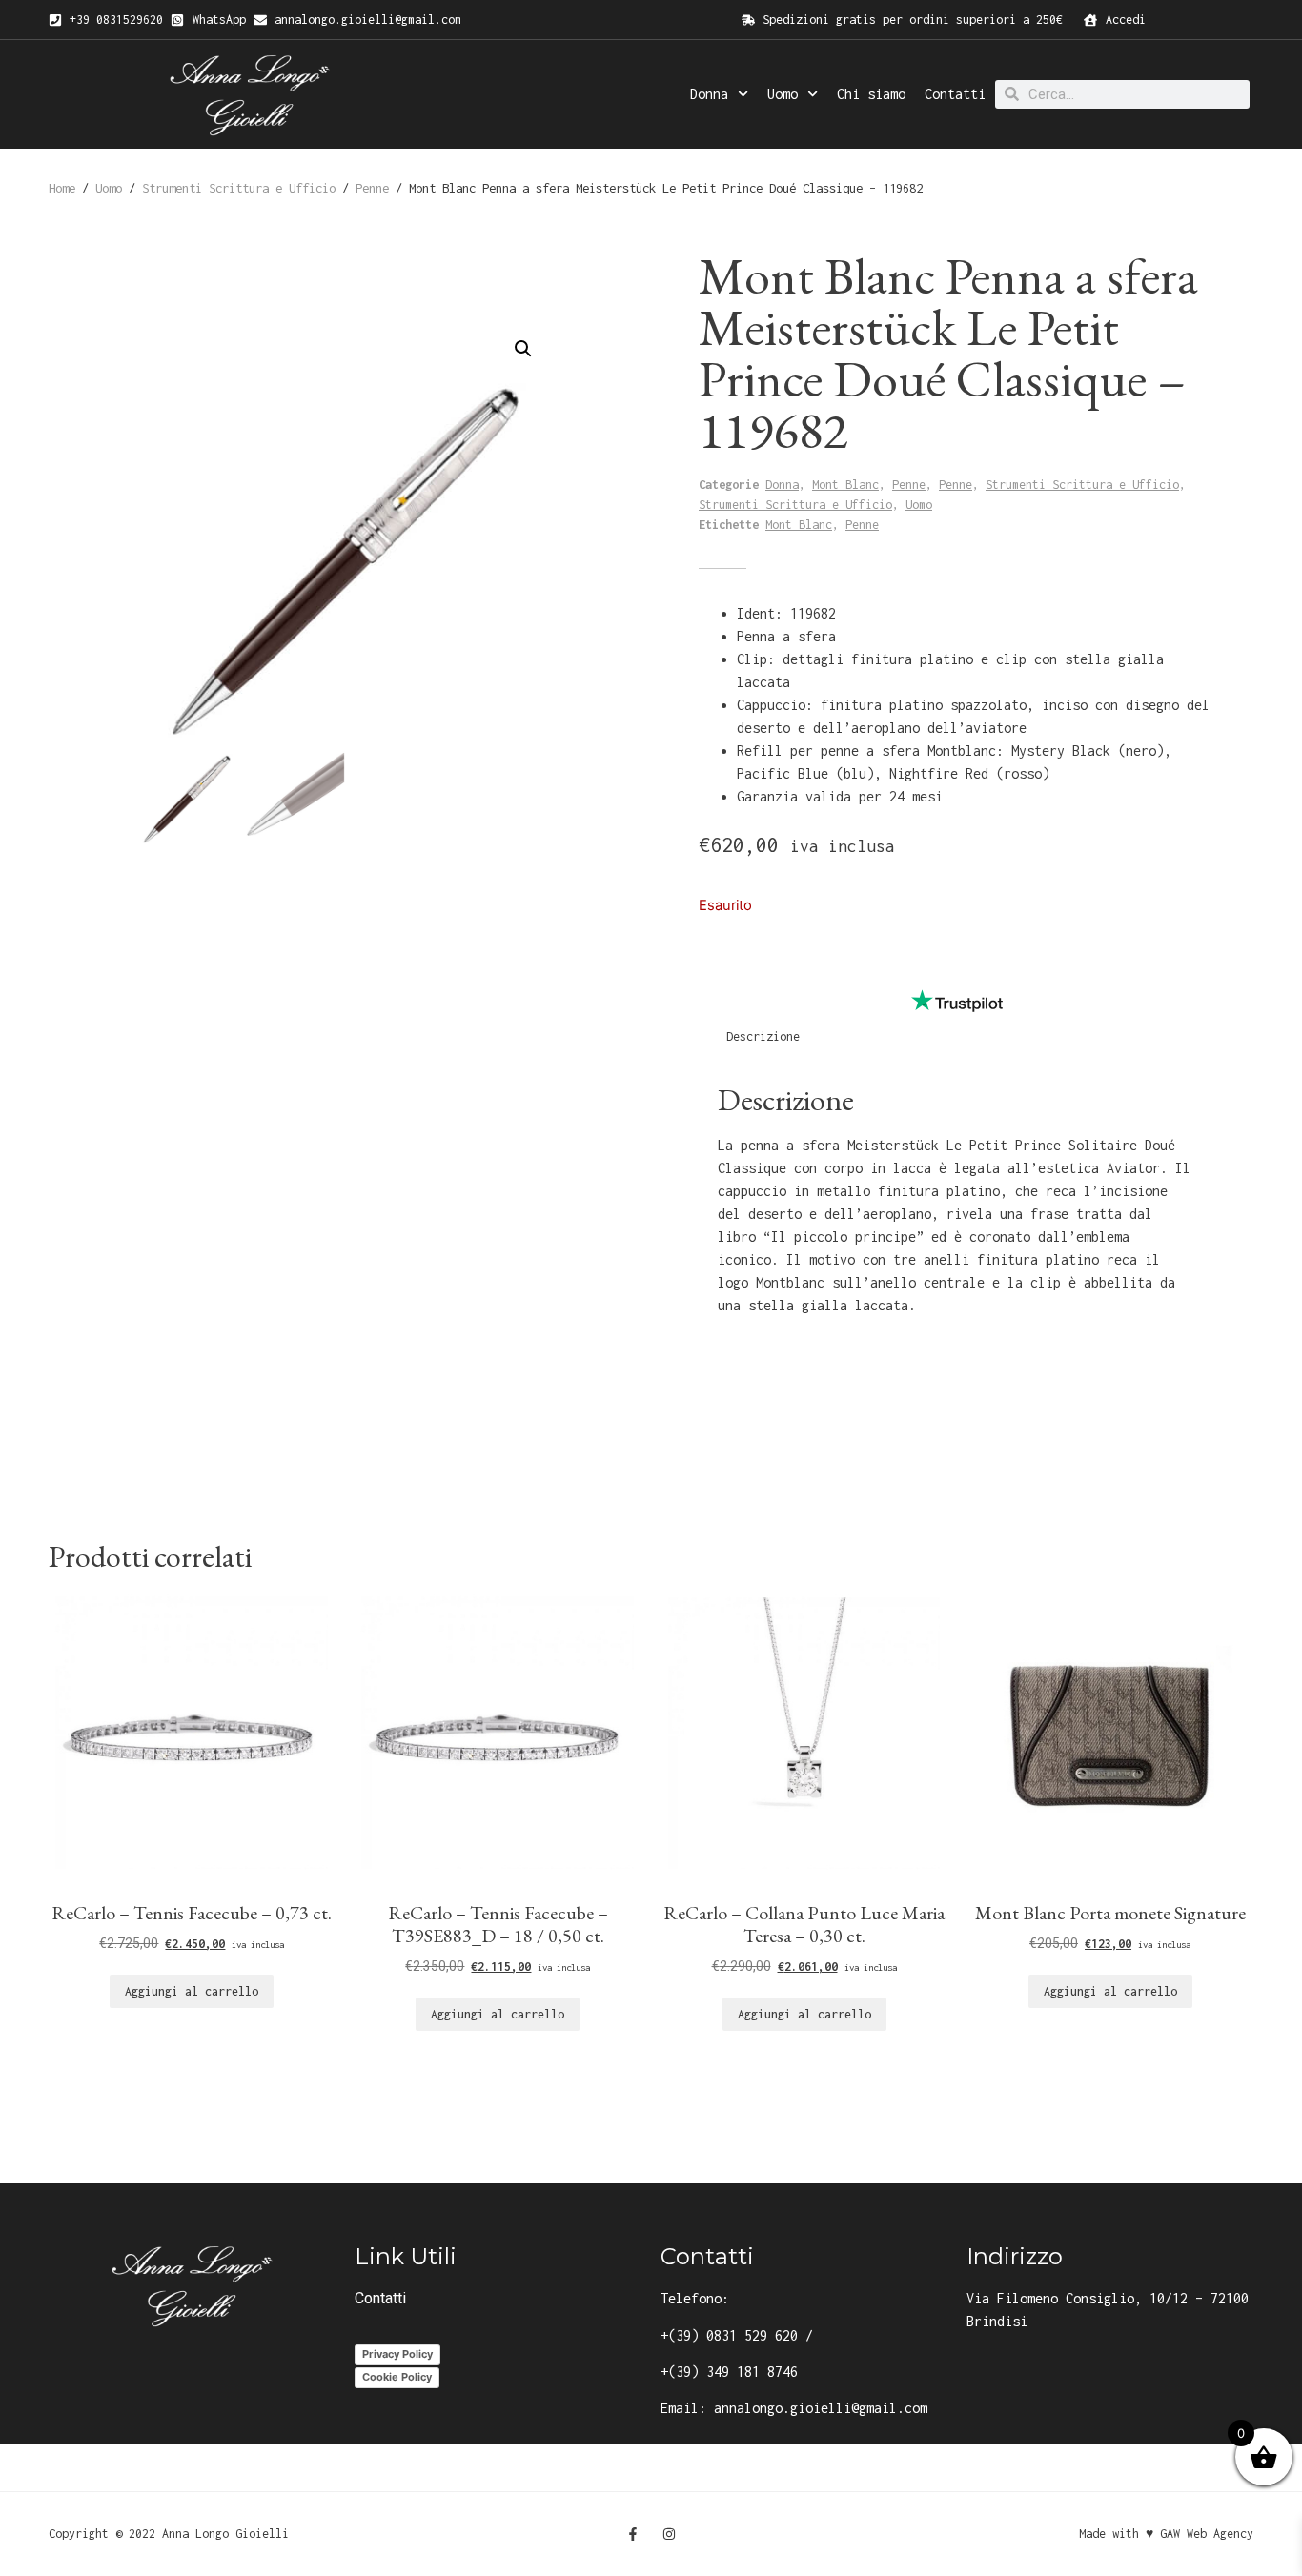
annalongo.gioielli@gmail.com (821, 2408)
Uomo (783, 94)
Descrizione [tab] (763, 1036)
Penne (372, 188)
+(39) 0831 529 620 (729, 2335)
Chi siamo (871, 94)
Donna (709, 94)
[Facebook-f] (633, 2534)
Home (62, 188)
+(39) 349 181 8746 (729, 2372)
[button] (523, 349)
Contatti (955, 94)
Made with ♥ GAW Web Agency (1166, 2534)
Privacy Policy (397, 2354)
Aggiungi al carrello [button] (192, 1991)
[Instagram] (669, 2534)
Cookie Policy (397, 2377)
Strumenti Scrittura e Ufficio (239, 188)
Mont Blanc (845, 485)
